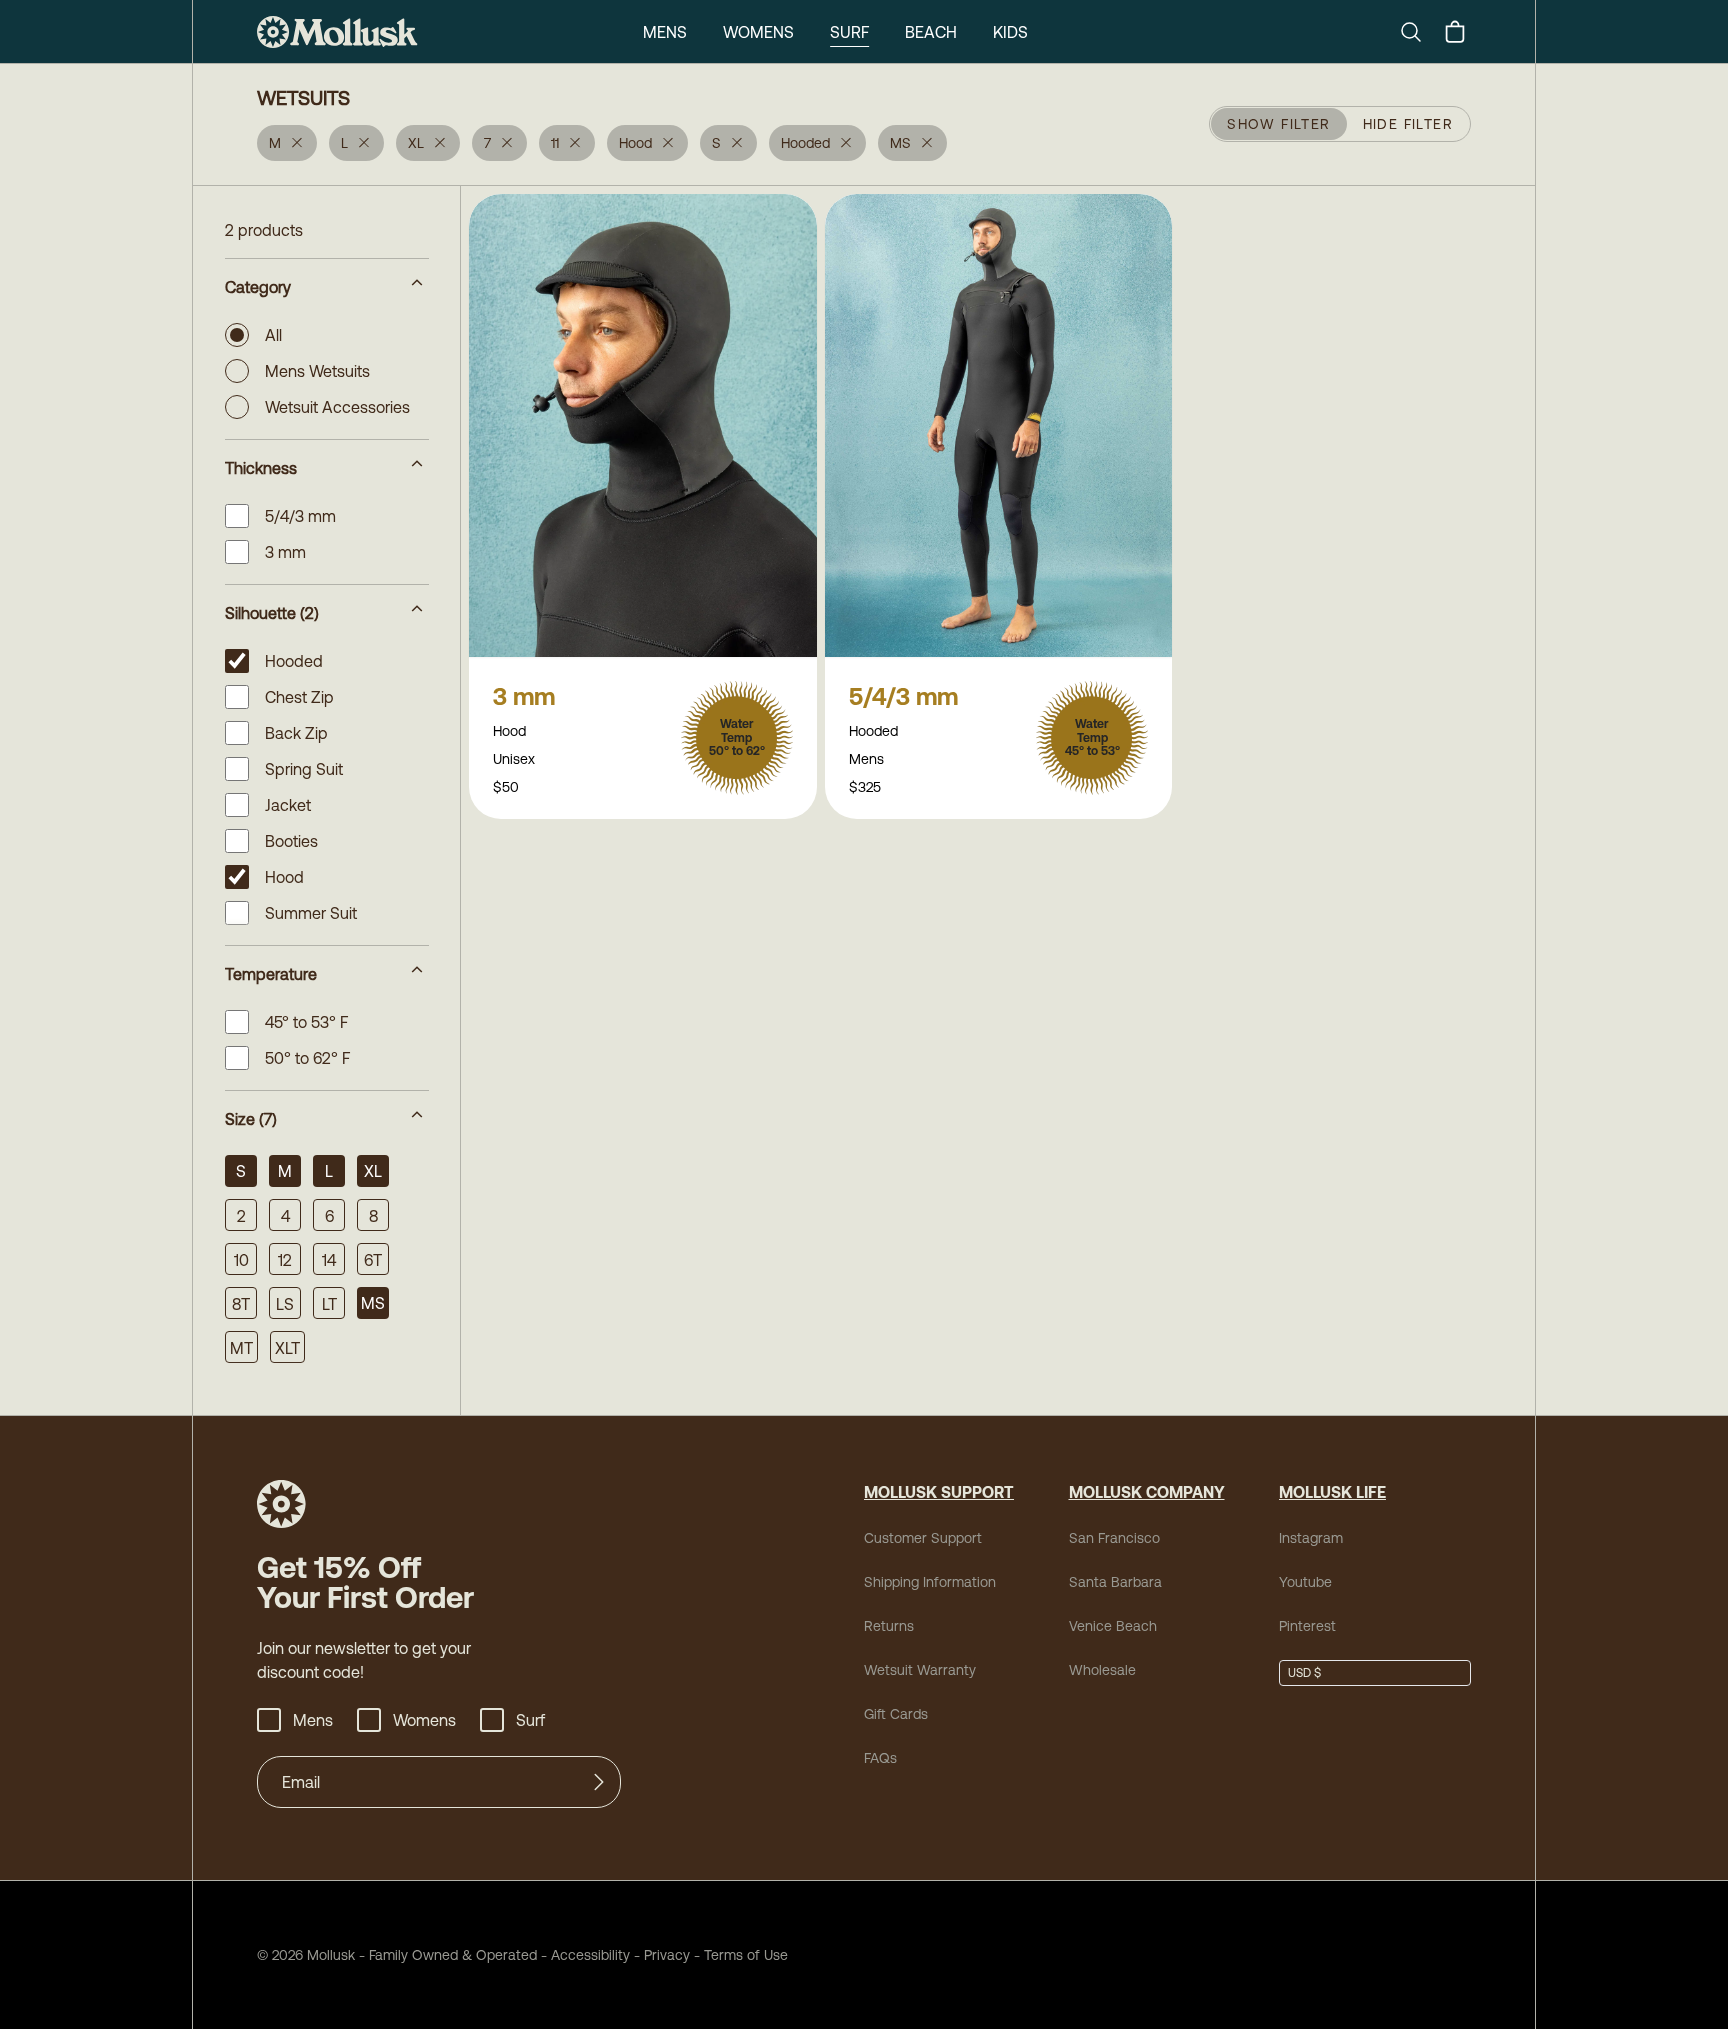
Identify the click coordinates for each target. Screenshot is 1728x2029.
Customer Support (923, 1538)
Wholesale (1102, 1670)
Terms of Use (746, 1955)
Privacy (667, 1955)
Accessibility (583, 1955)
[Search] (1419, 32)
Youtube (1305, 1582)
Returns (889, 1626)
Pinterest (1307, 1626)
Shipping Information (930, 1582)
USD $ (1304, 1673)
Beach (931, 32)
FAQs (880, 1758)
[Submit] (599, 1782)
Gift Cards (896, 1714)
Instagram (1311, 1538)
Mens (665, 32)
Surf (849, 32)
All (273, 335)
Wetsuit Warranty (920, 1670)
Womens (758, 32)
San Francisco (1114, 1538)
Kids (1010, 32)
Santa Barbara (1115, 1582)
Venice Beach (1113, 1626)
